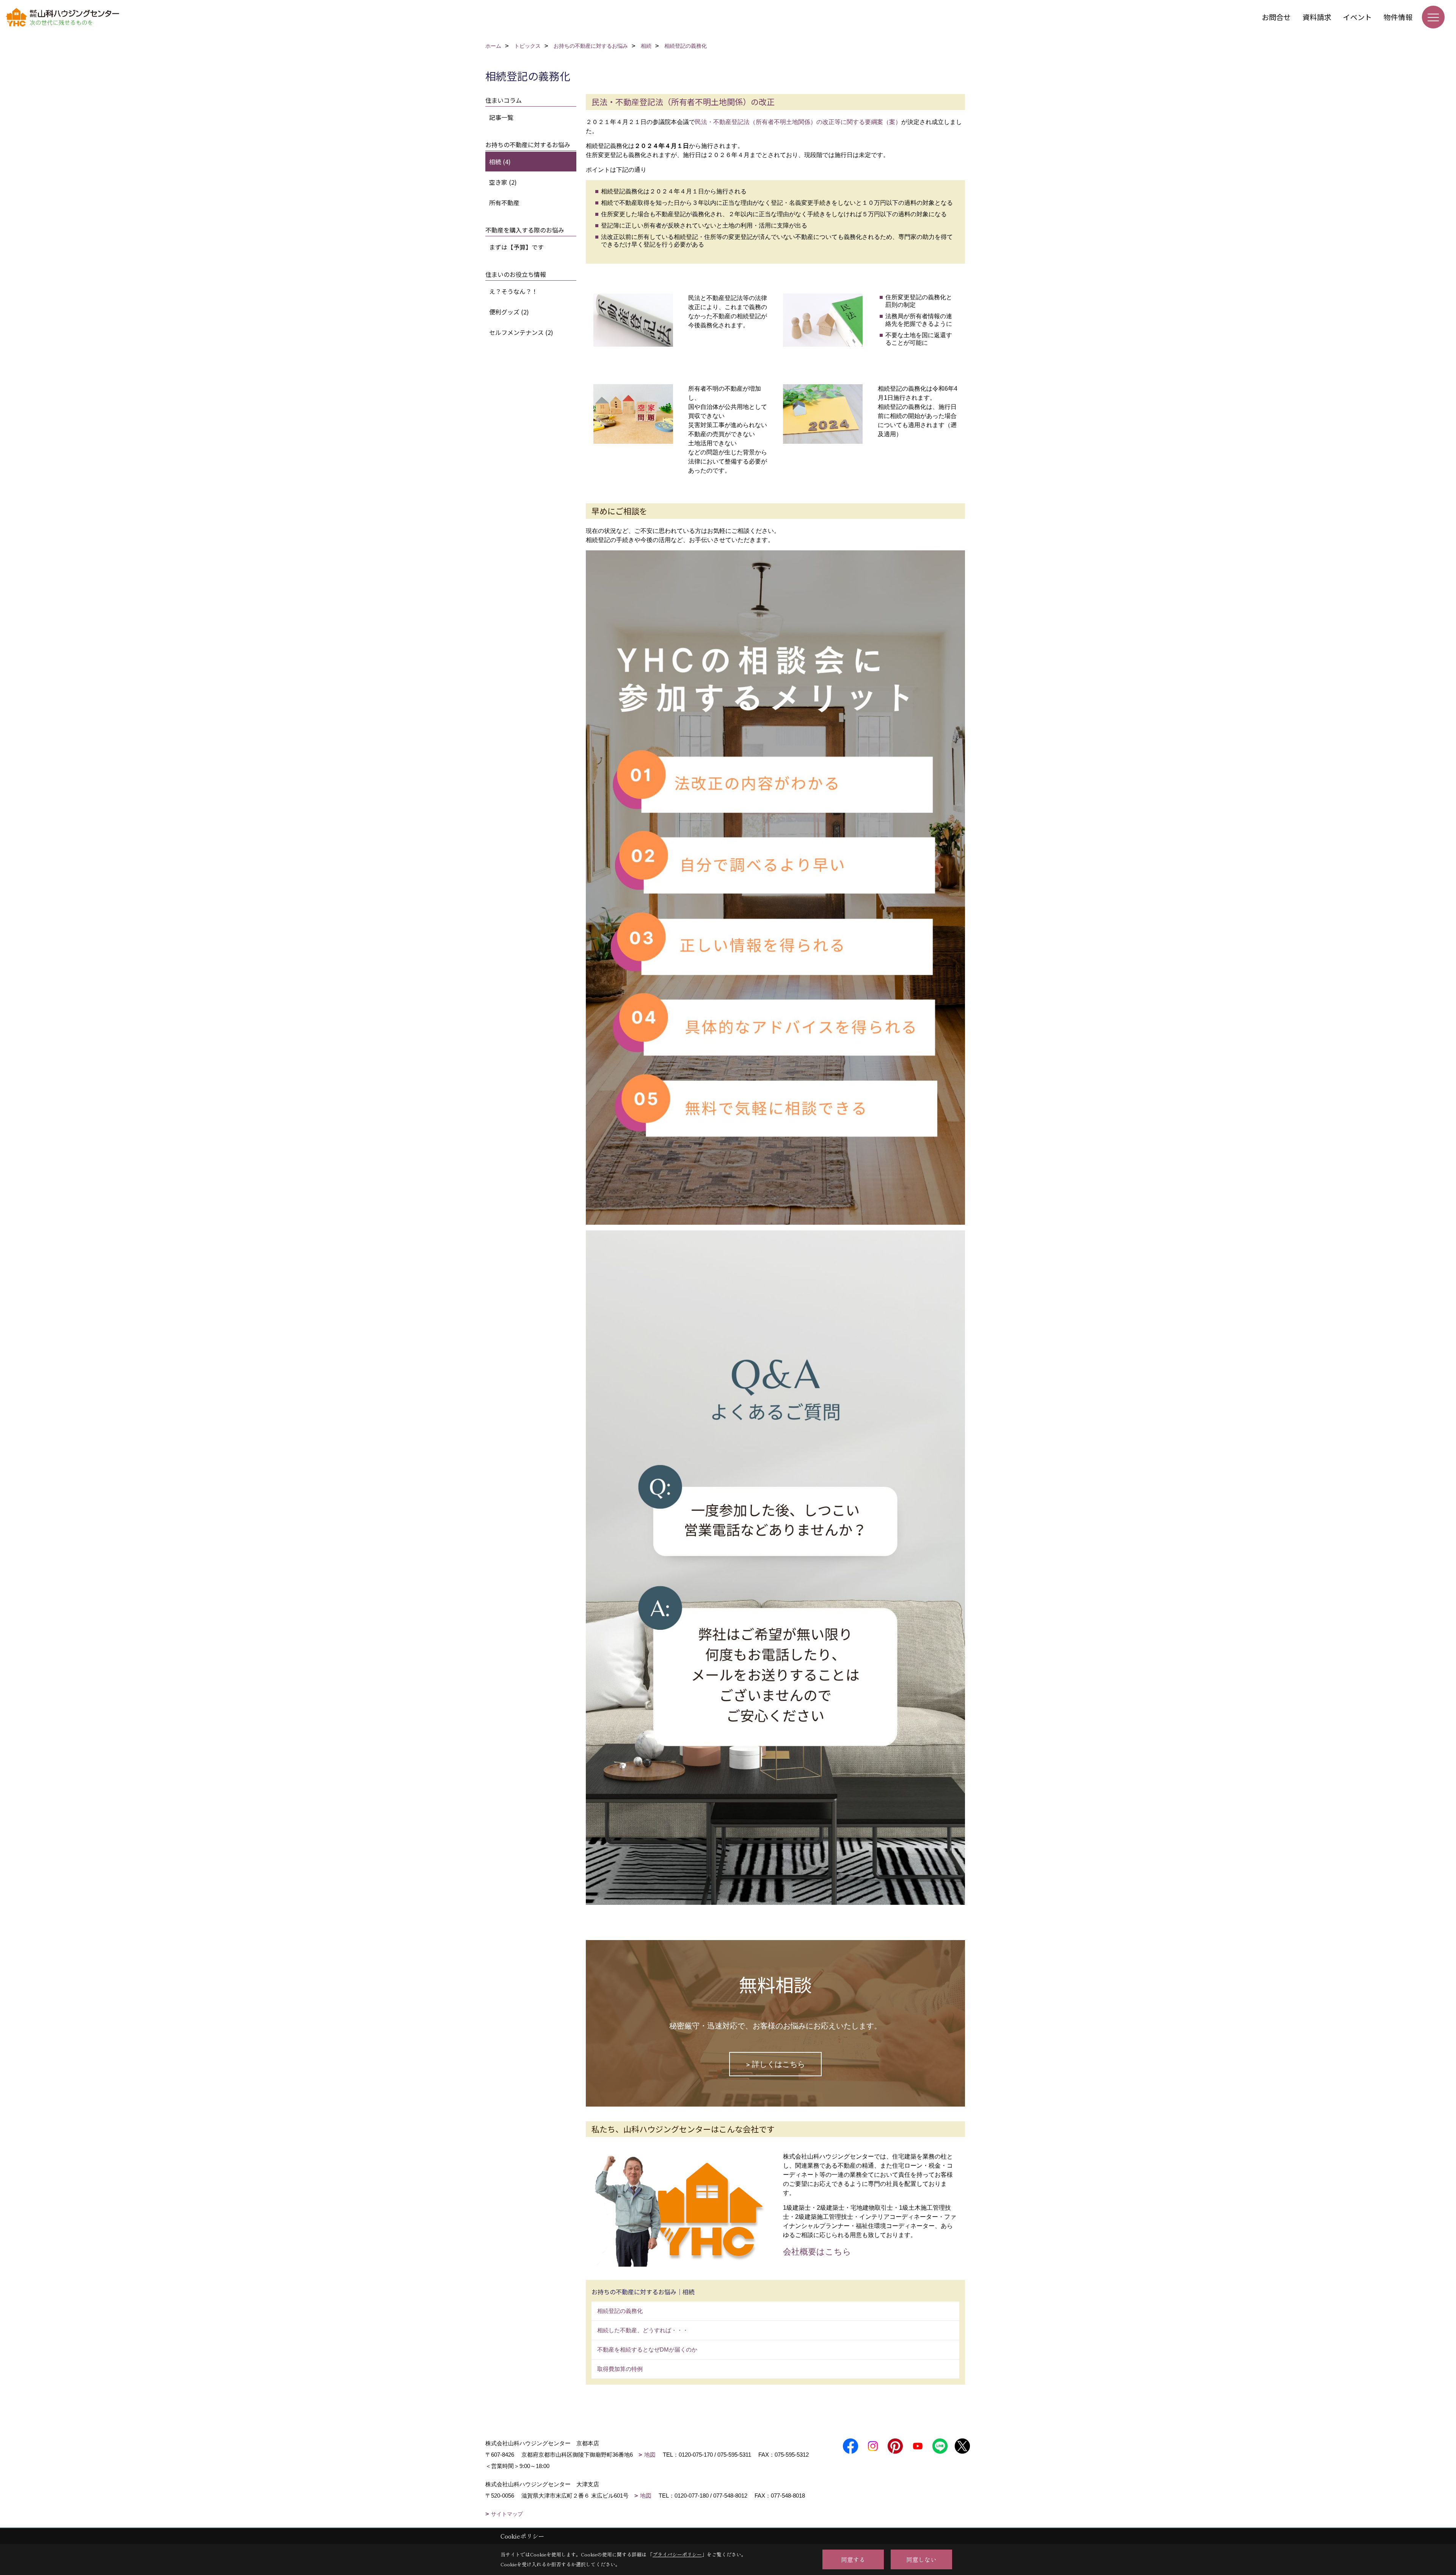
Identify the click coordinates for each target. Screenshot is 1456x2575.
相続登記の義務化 (620, 2311)
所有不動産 (504, 203)
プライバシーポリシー (677, 2554)
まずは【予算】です (516, 247)
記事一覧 (501, 117)
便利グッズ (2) (509, 312)
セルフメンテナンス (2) (521, 332)
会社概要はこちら (817, 2252)
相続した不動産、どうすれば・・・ (643, 2330)
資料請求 (1317, 17)
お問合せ (1276, 17)
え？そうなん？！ (513, 291)
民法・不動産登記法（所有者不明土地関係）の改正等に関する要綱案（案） (798, 122)
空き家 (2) (503, 182)
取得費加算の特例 (620, 2369)
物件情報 (1398, 17)
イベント (1357, 17)
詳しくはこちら (778, 2064)
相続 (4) (500, 162)
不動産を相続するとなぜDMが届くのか (647, 2350)
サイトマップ (507, 2514)
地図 (650, 2455)
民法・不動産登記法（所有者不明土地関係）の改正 (683, 102)
